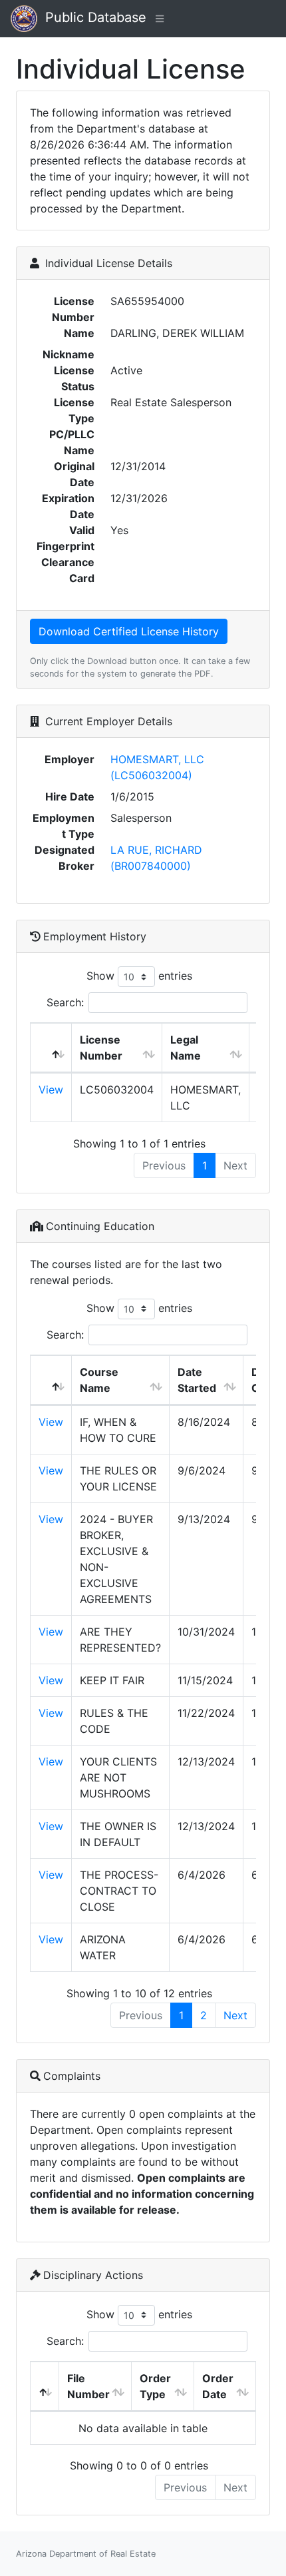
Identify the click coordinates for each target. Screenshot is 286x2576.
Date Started (197, 1380)
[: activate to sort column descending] (51, 1048)
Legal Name (186, 1048)
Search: (65, 1002)
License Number (101, 1048)
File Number (88, 2386)
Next (235, 2015)
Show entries (139, 976)
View (51, 1090)
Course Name (99, 1380)
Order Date (218, 2386)
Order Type (155, 2386)
